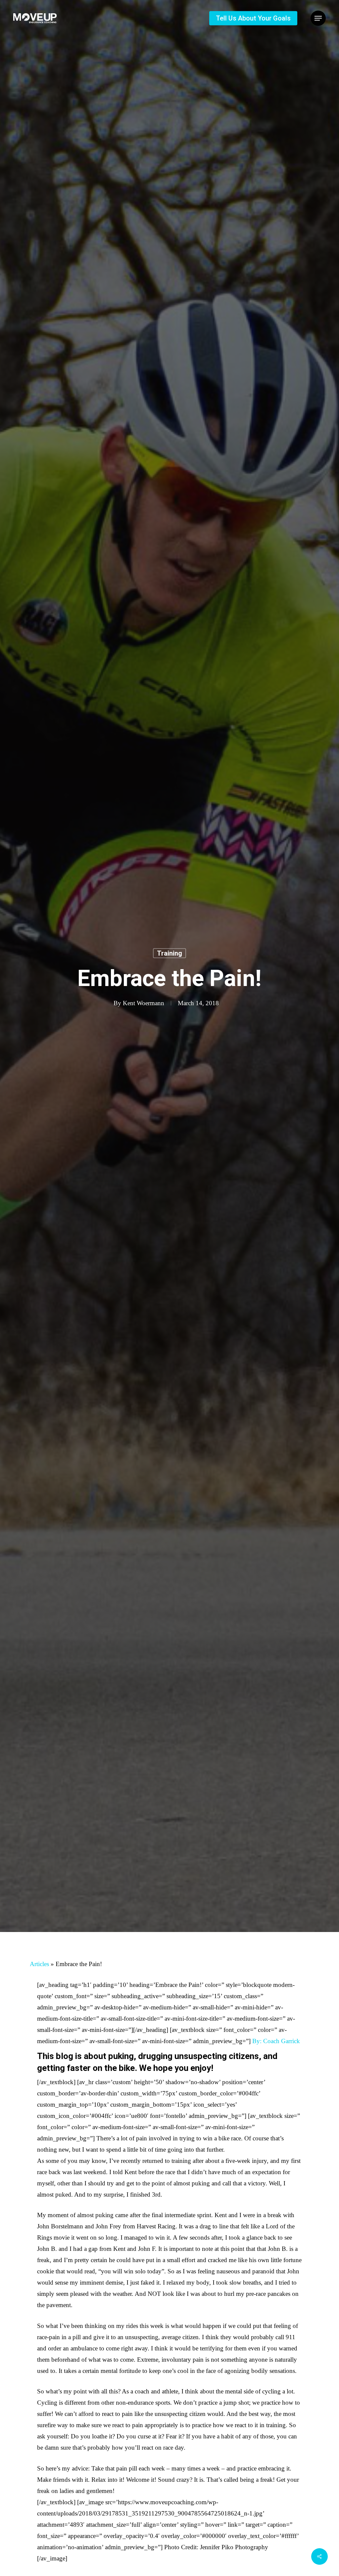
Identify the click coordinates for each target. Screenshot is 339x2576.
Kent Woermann (144, 1003)
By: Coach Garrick (276, 2041)
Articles (39, 1964)
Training (169, 953)
